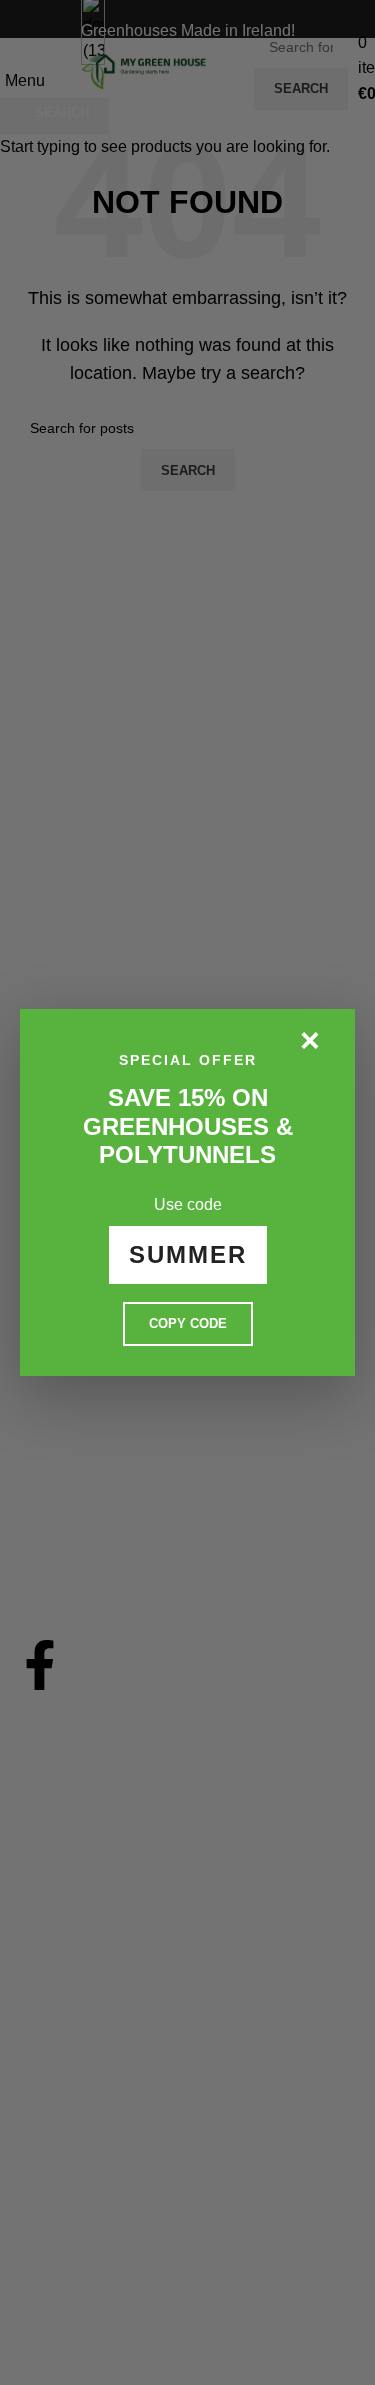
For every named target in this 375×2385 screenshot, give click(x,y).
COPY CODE (188, 1323)
